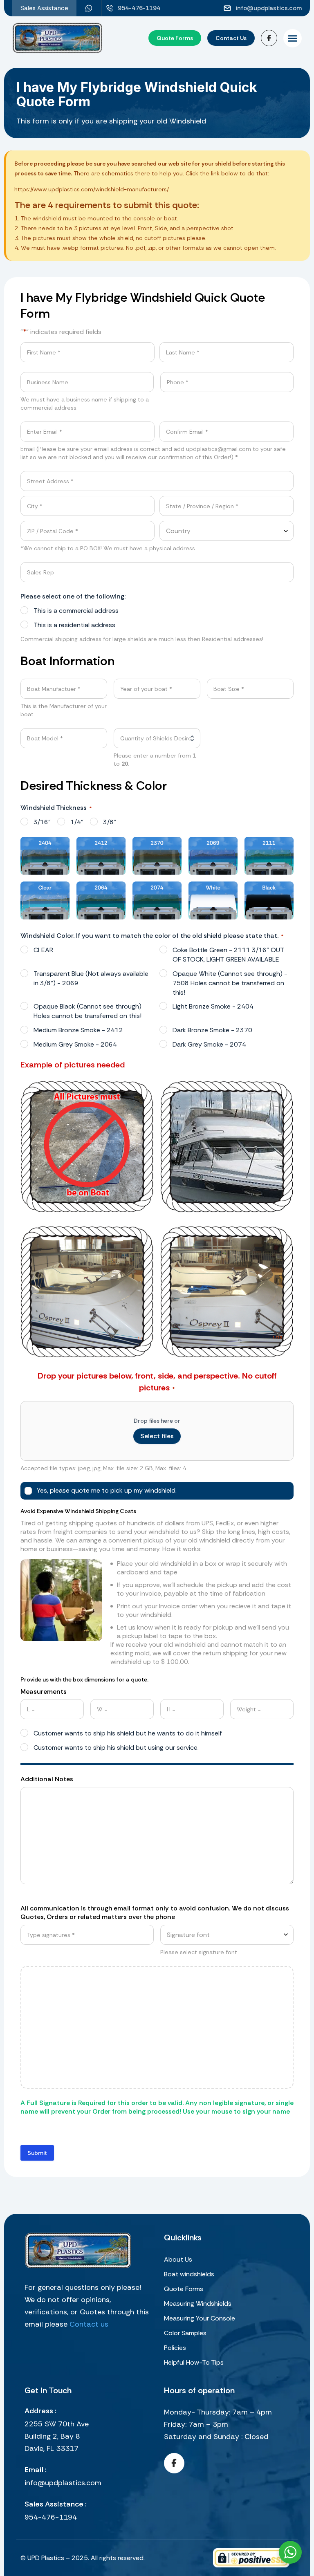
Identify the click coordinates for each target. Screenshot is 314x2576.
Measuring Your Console (200, 2318)
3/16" (42, 822)
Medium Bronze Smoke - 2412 (78, 1030)
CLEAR (43, 950)
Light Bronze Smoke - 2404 (213, 1006)
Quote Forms (184, 2289)
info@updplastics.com (63, 2483)
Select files (157, 1436)
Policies (175, 2348)
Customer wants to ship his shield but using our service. (116, 1748)
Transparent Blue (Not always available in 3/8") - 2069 (91, 978)
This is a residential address (74, 625)
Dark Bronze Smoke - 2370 (212, 1030)
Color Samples (185, 2333)
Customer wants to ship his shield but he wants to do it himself (128, 1733)
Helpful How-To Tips (194, 2362)
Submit (37, 2153)
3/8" (110, 822)
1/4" (77, 822)
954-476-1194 (51, 2517)
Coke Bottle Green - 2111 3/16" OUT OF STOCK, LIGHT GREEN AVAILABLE (228, 955)
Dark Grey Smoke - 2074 (209, 1044)
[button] (293, 38)
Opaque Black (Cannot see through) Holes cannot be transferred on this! (87, 1011)
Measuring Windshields (198, 2304)
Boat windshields (189, 2274)
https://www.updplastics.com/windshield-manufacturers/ (92, 189)
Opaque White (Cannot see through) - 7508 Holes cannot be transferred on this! (230, 983)
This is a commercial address (76, 611)
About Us (178, 2259)
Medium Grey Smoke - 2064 (75, 1044)
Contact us (89, 2324)
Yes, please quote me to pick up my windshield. (107, 1490)
